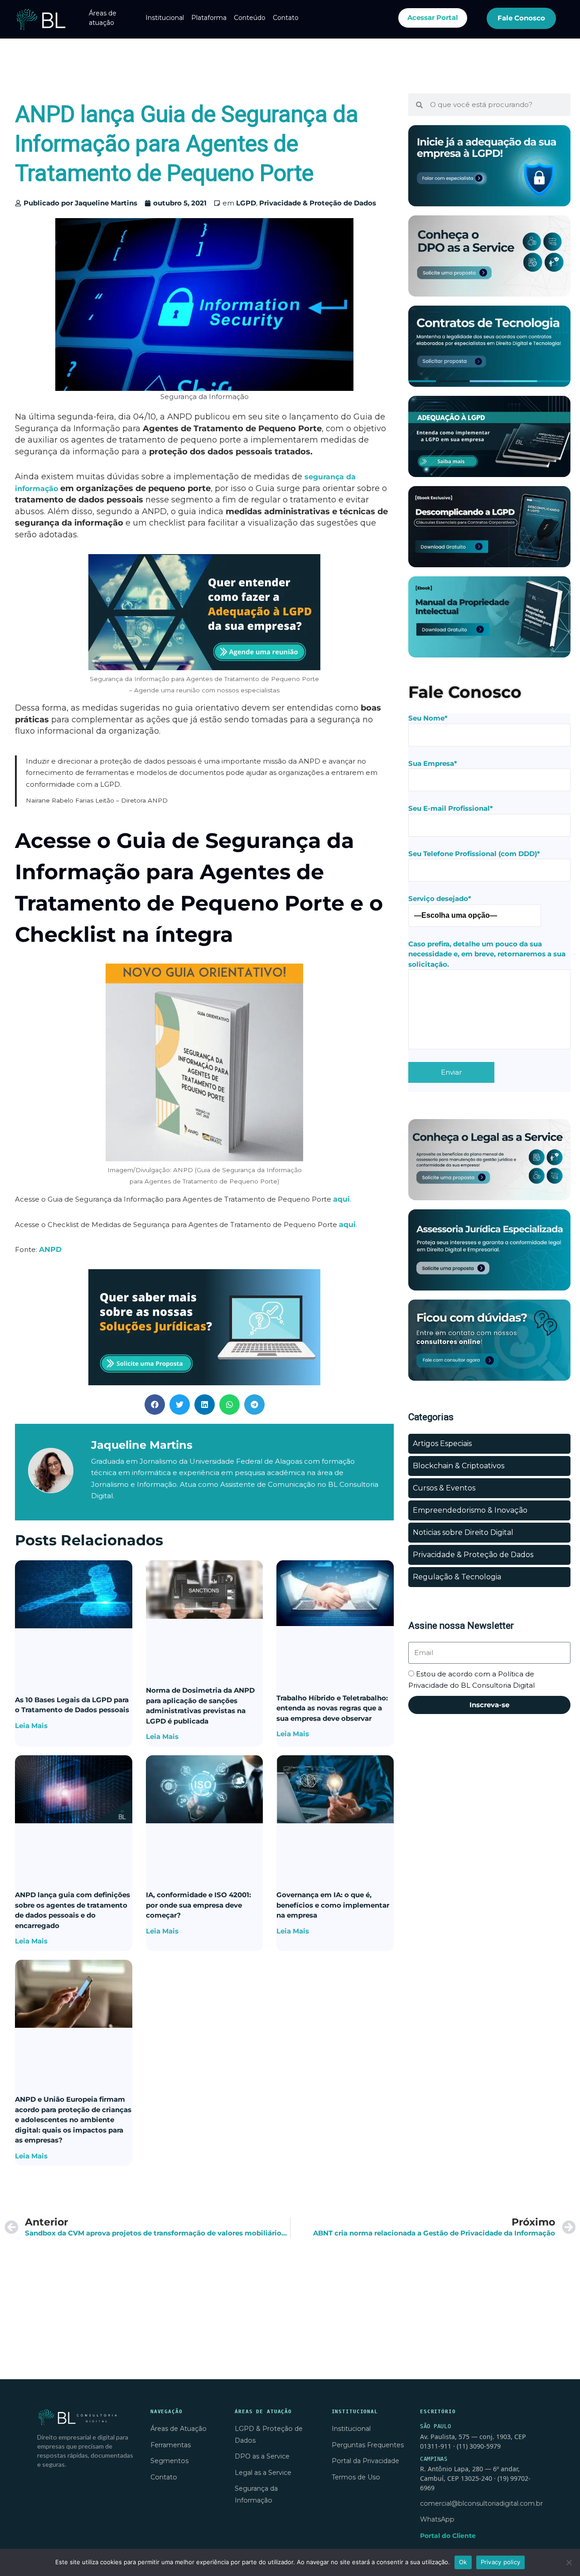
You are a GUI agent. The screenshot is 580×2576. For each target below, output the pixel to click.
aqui (341, 1199)
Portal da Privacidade (365, 2461)
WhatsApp (437, 2519)
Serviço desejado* (440, 898)
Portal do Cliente (448, 2536)
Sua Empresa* (433, 763)
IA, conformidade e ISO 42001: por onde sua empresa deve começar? (198, 1905)
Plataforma (209, 18)
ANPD (50, 1249)
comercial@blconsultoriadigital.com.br (481, 2503)
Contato (286, 18)
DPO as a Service (262, 2456)
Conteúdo (250, 18)
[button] (155, 1405)
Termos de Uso (356, 2477)
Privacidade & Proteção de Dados (318, 203)
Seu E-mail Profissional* (451, 808)
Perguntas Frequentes (368, 2445)
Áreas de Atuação (179, 2429)
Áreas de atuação (103, 18)
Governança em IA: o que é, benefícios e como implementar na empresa (333, 1905)
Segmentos (169, 2461)
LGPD (246, 203)
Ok (463, 2562)
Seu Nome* (428, 718)
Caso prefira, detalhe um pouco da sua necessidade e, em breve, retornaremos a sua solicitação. (487, 954)
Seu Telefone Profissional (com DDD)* (474, 854)
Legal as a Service (263, 2473)
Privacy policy (501, 2562)
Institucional (165, 18)
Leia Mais (31, 1726)
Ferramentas (171, 2445)
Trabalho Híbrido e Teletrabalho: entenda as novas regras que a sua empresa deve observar (332, 1708)
